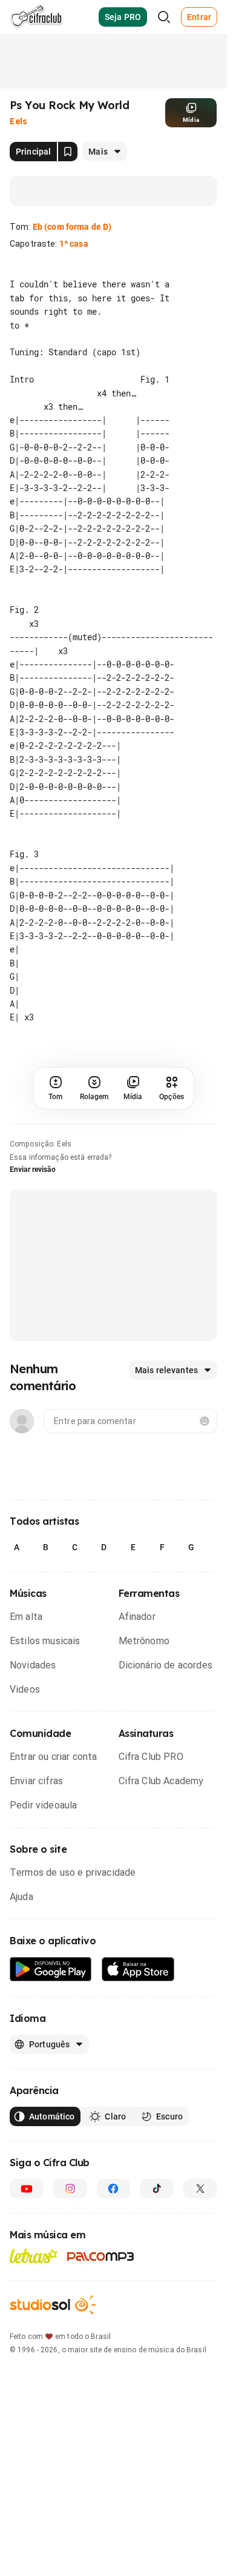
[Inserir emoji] (205, 1421)
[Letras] (34, 2256)
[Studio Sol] (53, 2305)
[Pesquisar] (164, 17)
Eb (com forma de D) (72, 227)
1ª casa (74, 244)
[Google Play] (51, 1969)
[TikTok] (157, 2189)
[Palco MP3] (101, 2257)
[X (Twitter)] (200, 2189)
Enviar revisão (33, 1169)
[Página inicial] (37, 17)
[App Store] (138, 1969)
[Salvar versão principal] (68, 152)
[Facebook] (114, 2189)
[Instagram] (70, 2189)
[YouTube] (27, 2189)
